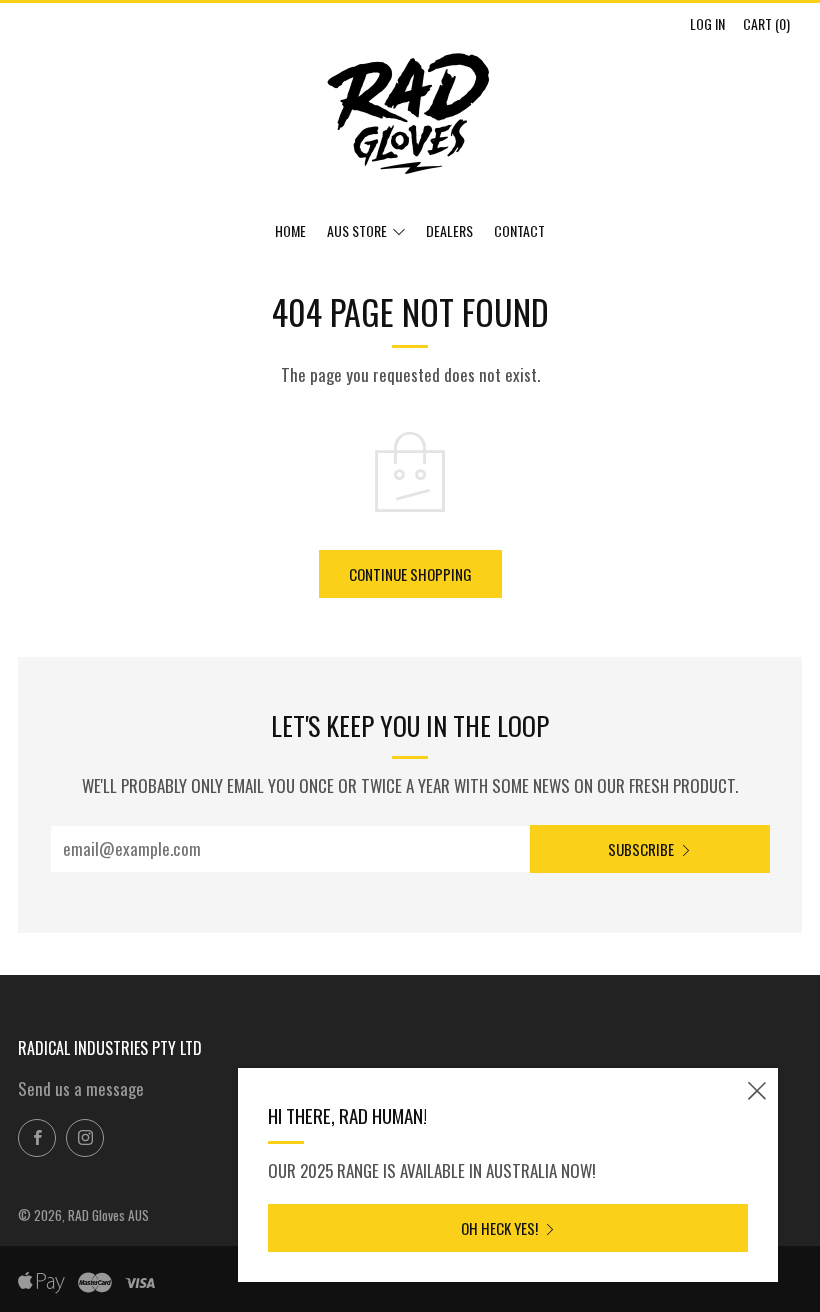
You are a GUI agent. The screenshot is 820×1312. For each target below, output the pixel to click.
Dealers (449, 230)
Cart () (766, 23)
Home (290, 230)
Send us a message (81, 1088)
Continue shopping (410, 574)
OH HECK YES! (499, 1228)
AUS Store (357, 230)
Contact (519, 230)
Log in (707, 23)
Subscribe (641, 849)
